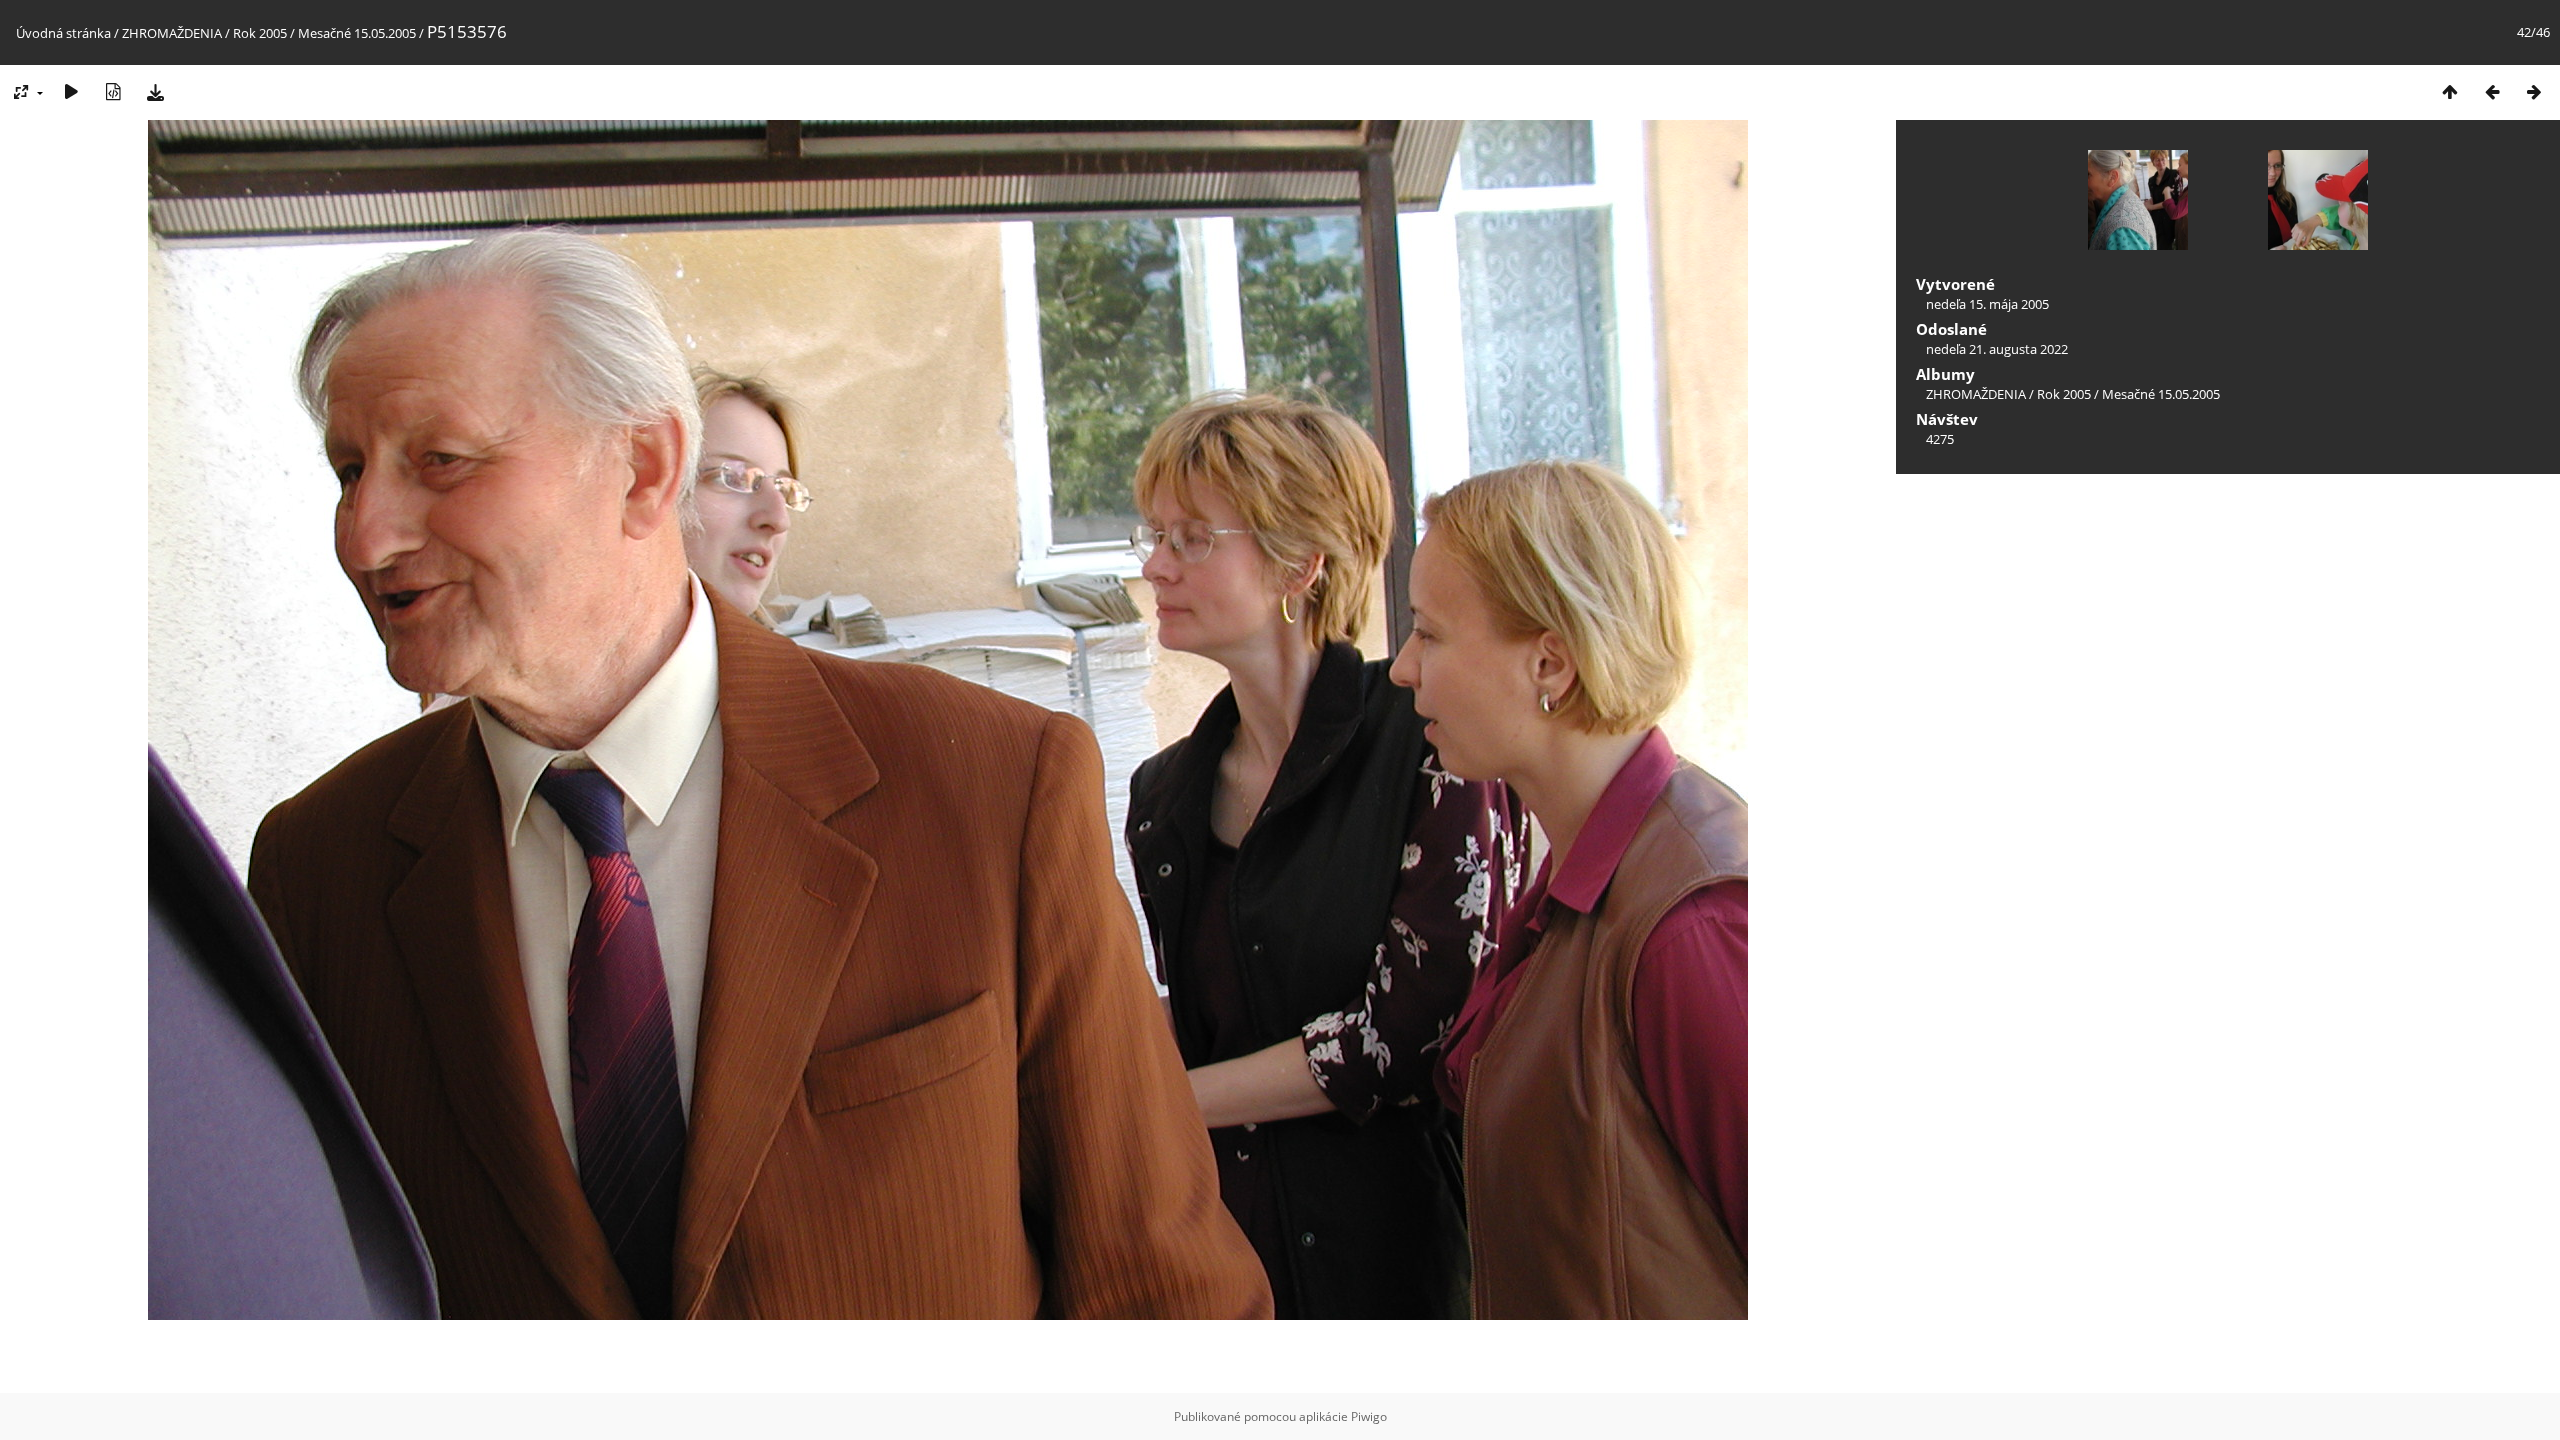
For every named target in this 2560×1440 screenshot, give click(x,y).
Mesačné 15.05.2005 (357, 33)
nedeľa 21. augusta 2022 (1997, 349)
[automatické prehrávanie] (71, 91)
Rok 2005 (260, 33)
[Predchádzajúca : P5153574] (2492, 91)
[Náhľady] (2450, 91)
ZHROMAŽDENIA (172, 33)
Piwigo (1369, 1416)
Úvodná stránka (63, 33)
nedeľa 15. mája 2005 (1987, 304)
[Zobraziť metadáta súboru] (113, 91)
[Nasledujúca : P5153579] (2534, 91)
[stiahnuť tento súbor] (155, 91)
